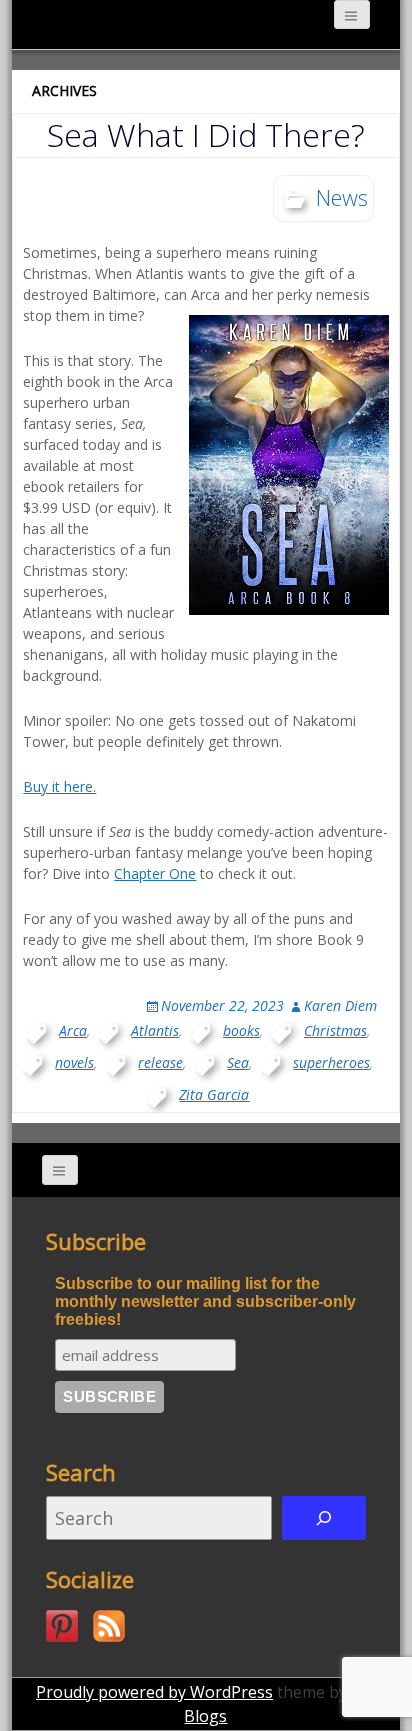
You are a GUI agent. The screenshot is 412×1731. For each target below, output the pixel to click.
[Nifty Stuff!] (62, 1626)
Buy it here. (59, 786)
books (241, 1030)
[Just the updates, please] (109, 1626)
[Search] (324, 1518)
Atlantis (155, 1030)
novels (74, 1062)
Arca (73, 1030)
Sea (238, 1062)
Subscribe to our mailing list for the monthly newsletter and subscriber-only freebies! (205, 1301)
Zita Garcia (214, 1094)
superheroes (331, 1062)
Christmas (335, 1030)
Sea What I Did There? (206, 134)
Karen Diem (340, 1005)
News (342, 197)
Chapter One (155, 873)
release (160, 1062)
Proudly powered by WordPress (154, 1692)
